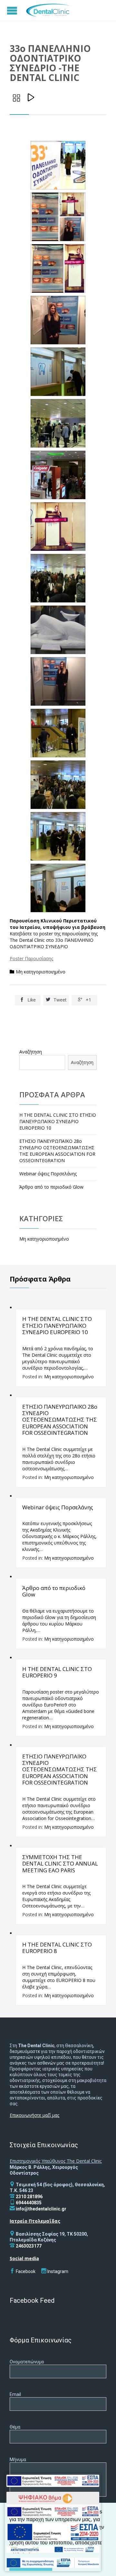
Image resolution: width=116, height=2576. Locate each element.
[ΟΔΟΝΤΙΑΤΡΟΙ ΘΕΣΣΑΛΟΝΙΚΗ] (48, 10)
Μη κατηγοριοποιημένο (41, 972)
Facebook (26, 2271)
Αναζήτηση (31, 1052)
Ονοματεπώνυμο (27, 2362)
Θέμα (15, 2427)
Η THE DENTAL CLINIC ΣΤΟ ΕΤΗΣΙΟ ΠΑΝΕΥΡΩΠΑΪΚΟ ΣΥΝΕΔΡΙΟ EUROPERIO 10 (58, 1121)
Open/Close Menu (13, 10)
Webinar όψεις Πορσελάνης (48, 1174)
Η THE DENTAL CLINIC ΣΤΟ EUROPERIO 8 (57, 1948)
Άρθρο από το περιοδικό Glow (51, 1187)
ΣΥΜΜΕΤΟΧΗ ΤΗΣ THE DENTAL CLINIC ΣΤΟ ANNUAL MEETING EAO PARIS (60, 1864)
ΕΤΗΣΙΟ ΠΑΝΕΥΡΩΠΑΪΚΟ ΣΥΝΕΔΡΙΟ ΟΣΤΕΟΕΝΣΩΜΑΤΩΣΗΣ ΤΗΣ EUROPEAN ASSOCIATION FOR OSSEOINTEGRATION (60, 1770)
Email (15, 2394)
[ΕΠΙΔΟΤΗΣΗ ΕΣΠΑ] (53, 2482)
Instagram (58, 2271)
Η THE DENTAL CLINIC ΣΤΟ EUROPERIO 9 (57, 1672)
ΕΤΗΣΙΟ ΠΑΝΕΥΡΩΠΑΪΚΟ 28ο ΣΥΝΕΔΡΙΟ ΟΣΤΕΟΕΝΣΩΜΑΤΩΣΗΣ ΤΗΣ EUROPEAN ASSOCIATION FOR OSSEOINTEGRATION (57, 1151)
